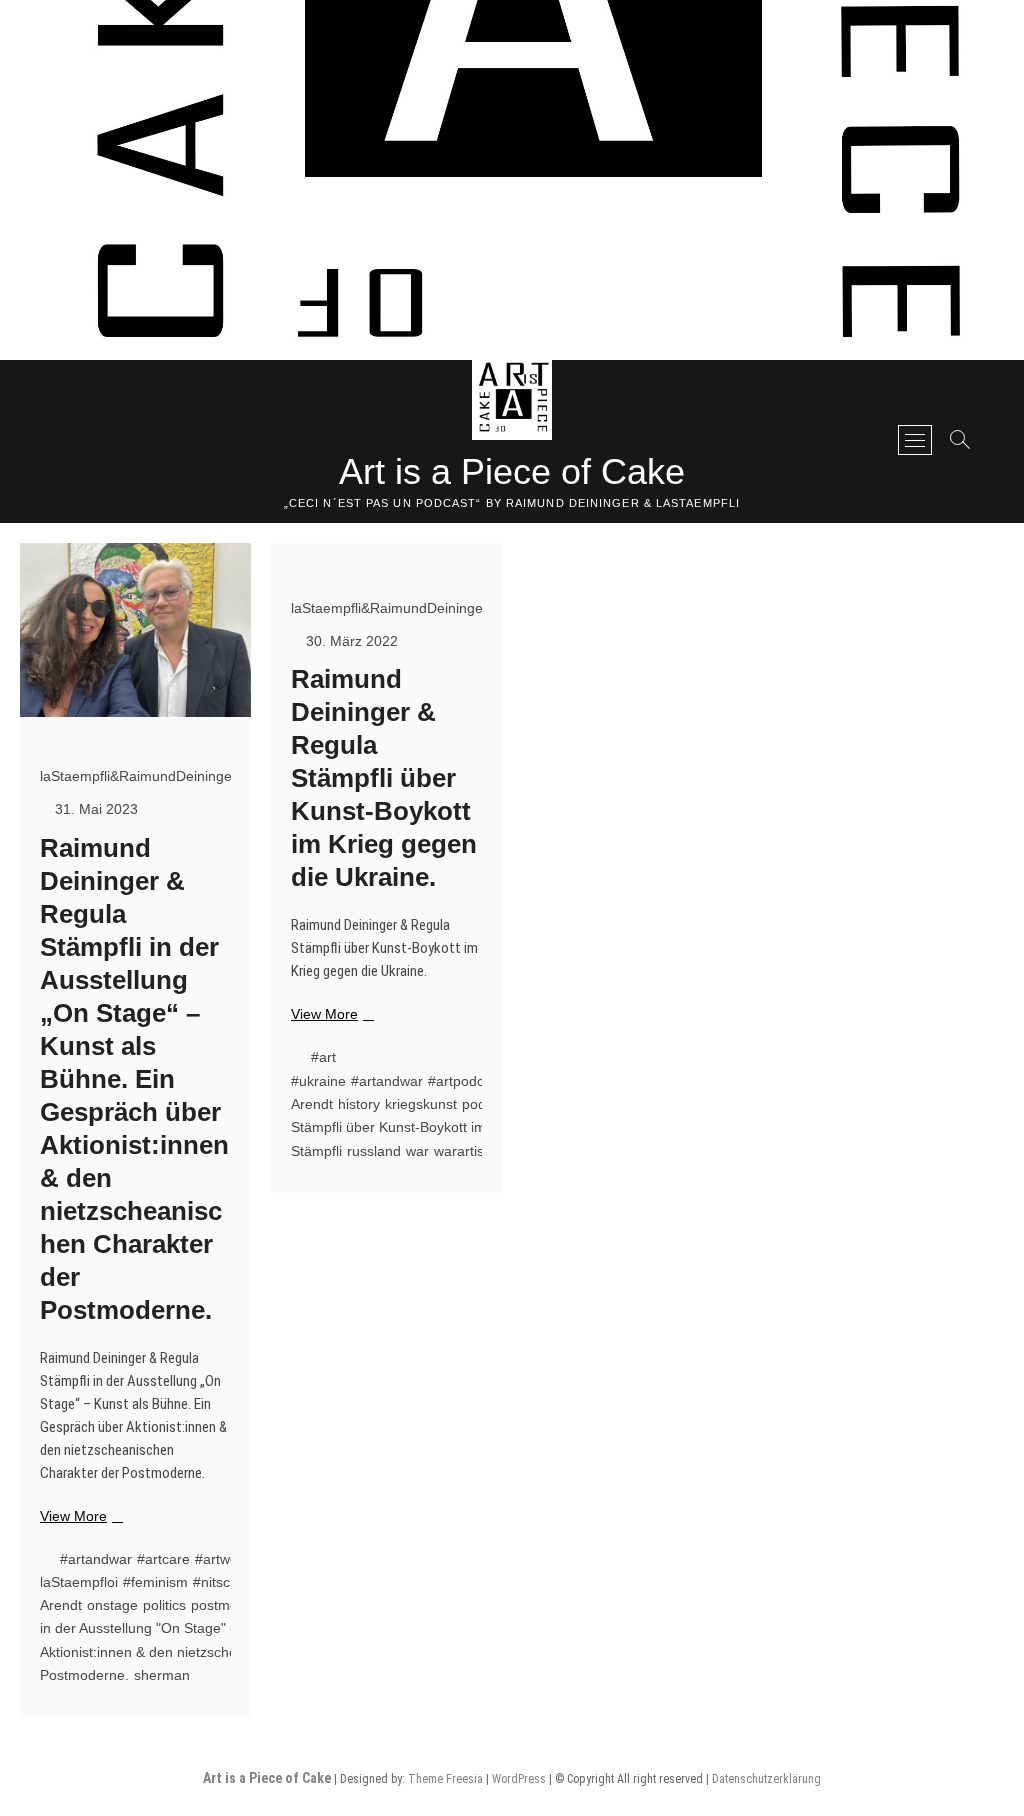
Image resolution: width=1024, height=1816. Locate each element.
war (417, 1151)
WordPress (519, 1779)
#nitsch (215, 1582)
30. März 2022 (350, 641)
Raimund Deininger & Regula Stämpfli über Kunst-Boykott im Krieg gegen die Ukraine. (384, 778)
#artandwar (96, 1559)
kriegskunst (421, 1104)
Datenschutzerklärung (766, 1779)
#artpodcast (465, 1081)
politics (164, 1605)
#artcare (163, 1559)
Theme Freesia (445, 1779)
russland (374, 1151)
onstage (112, 1605)
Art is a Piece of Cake (512, 471)
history (359, 1104)
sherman (162, 1675)
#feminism (155, 1582)
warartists (464, 1151)
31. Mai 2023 (94, 809)
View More (79, 1517)
